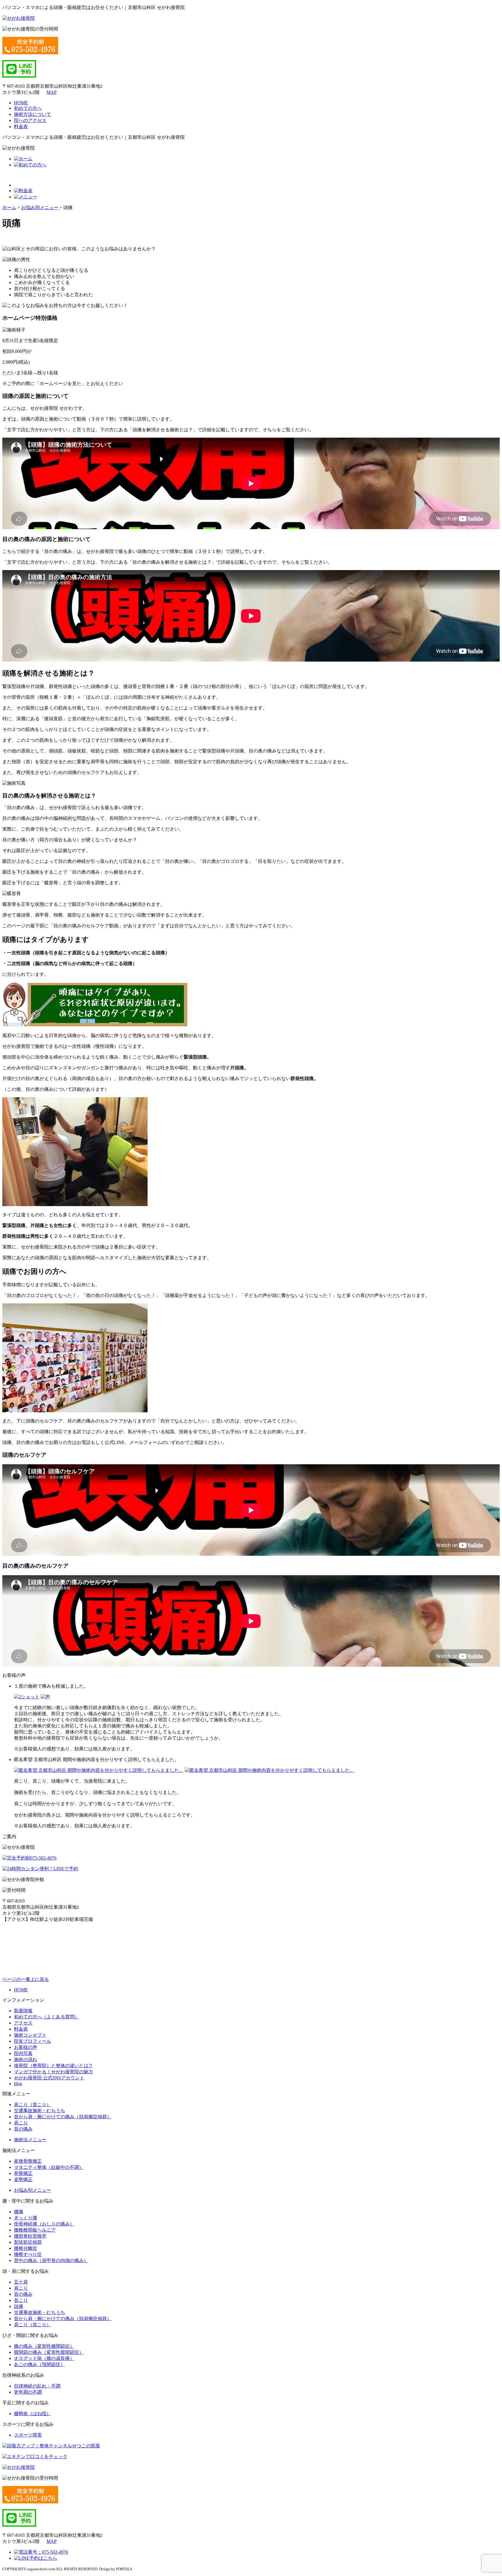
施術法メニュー (30, 2140)
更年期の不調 (28, 2392)
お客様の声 (26, 2047)
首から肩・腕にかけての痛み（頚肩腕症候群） (63, 2117)
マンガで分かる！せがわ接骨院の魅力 (53, 2072)
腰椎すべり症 (28, 2254)
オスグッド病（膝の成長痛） (44, 2358)
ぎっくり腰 (26, 2218)
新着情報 (23, 2011)
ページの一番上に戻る (26, 1979)
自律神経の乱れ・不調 (37, 2386)
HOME (21, 103)
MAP (52, 92)
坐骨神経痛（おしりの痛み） (44, 2224)
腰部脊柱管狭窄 (30, 2236)
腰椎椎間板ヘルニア (35, 2230)
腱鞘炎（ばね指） (33, 2414)
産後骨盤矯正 (28, 2161)
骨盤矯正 (23, 2173)
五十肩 (21, 2282)
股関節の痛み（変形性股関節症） (49, 2352)
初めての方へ (28, 108)
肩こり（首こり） (33, 2105)
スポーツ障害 (28, 2435)
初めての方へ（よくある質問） (46, 2017)
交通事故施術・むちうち (40, 2111)
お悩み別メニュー (33, 2190)
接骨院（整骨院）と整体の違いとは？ (53, 2066)
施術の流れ (26, 2059)
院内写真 (23, 2053)
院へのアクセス (30, 120)
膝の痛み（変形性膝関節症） (44, 2346)
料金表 (21, 126)
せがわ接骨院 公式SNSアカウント (49, 2078)
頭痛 (19, 2306)
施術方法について (33, 114)
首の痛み (23, 2129)
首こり (21, 2300)
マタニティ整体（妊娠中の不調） (49, 2167)
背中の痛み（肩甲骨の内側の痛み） (51, 2260)
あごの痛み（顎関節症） (40, 2364)
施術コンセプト (30, 2035)
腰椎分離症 (26, 2248)
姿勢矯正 (23, 2179)
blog (18, 2084)
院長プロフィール (33, 2041)
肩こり (21, 2123)
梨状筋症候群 (28, 2242)
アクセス (23, 2023)
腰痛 (19, 2212)
